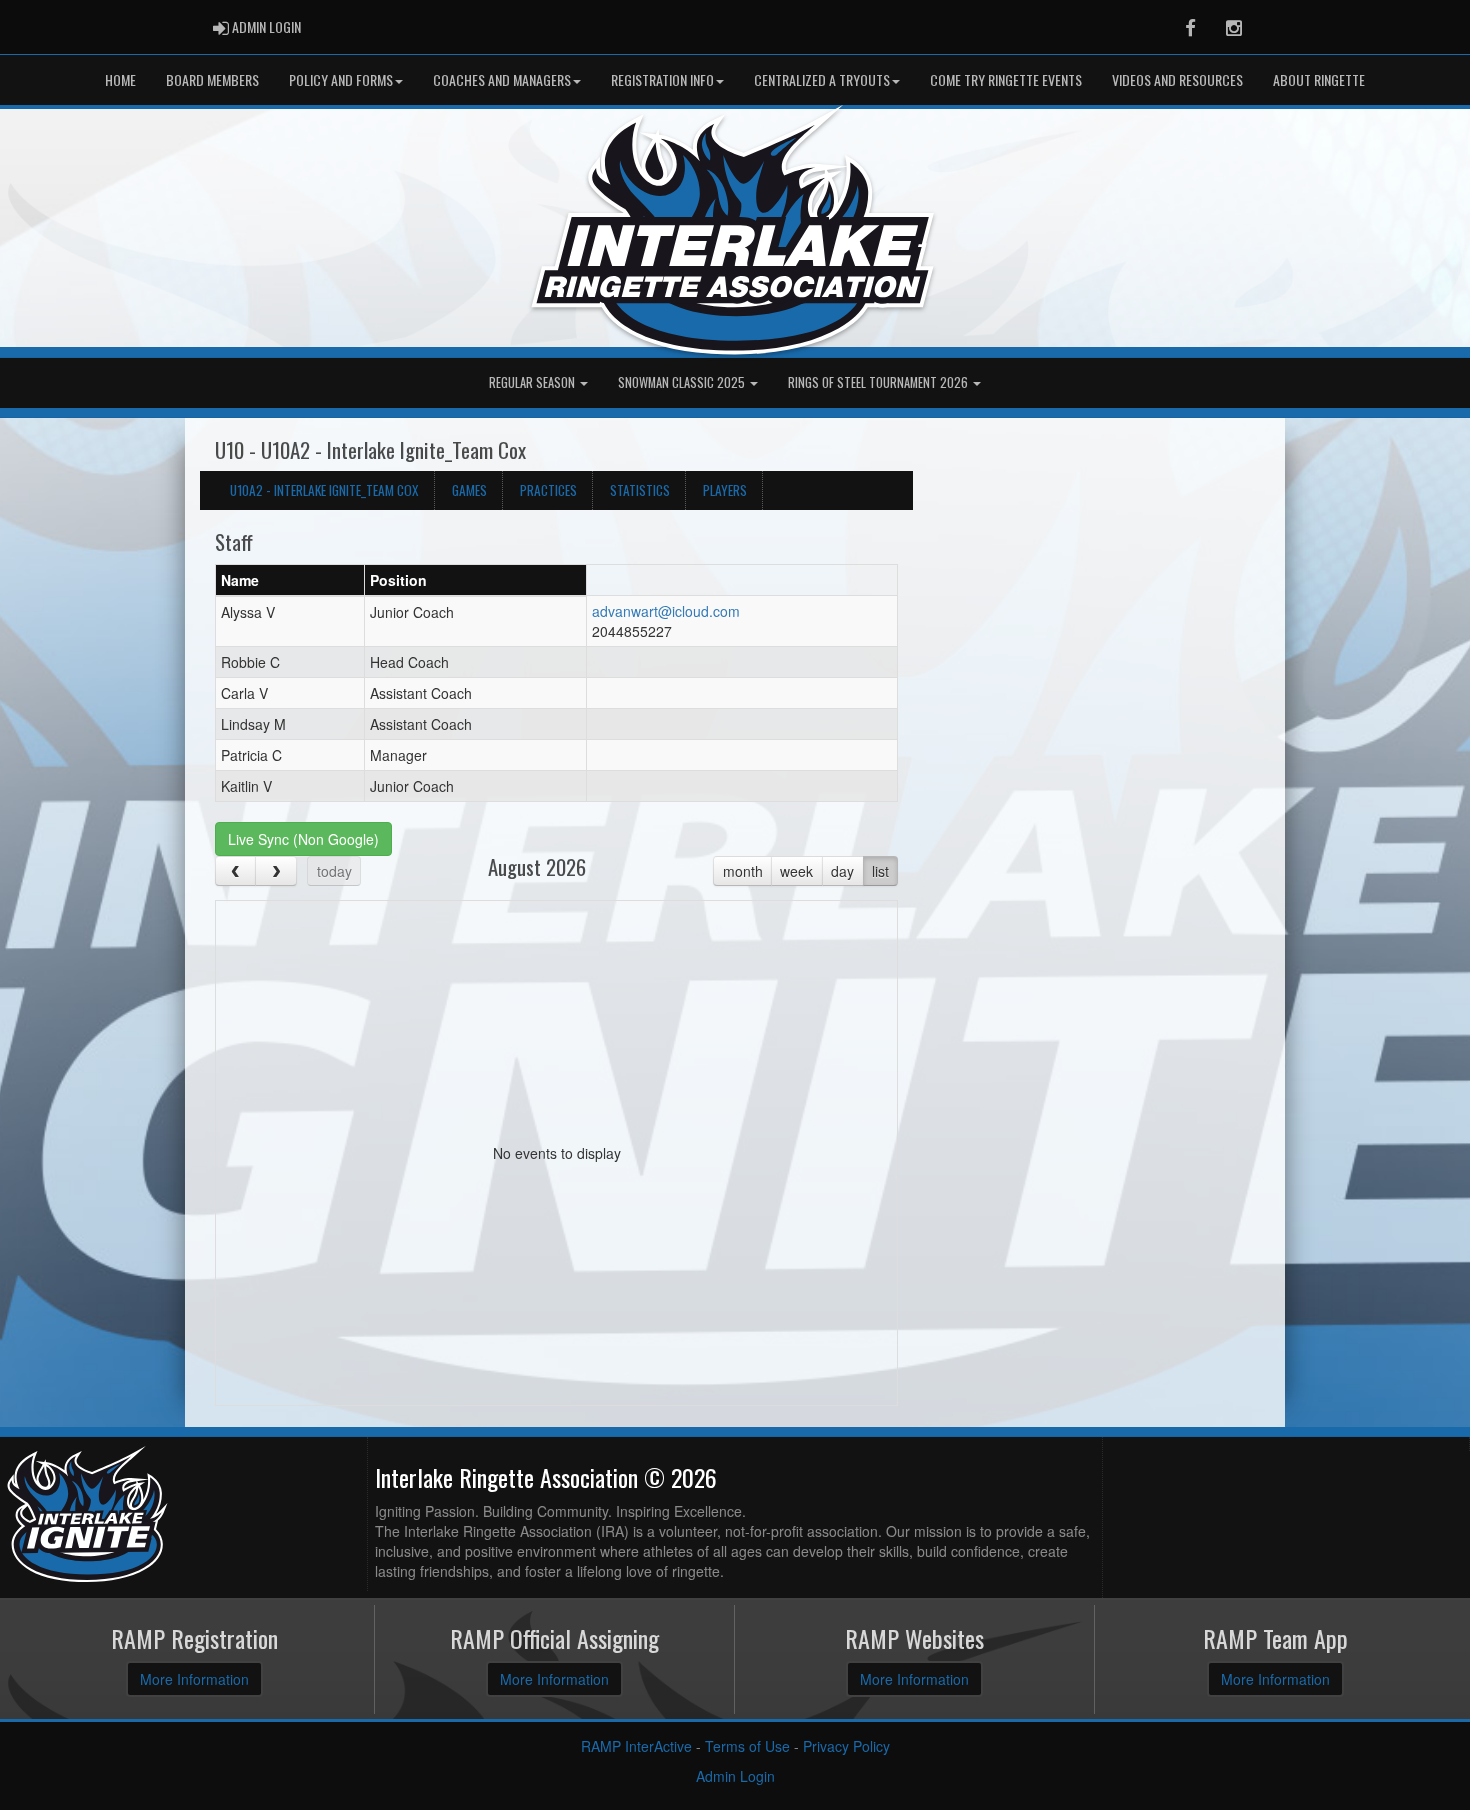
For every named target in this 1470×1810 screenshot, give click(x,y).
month (743, 871)
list (880, 871)
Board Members (212, 79)
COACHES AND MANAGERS (502, 79)
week (796, 871)
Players (725, 490)
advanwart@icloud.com (666, 611)
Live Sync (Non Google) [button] (303, 839)
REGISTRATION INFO (662, 79)
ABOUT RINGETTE (1319, 79)
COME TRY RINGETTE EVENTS (1006, 79)
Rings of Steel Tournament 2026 (879, 382)
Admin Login (735, 1776)
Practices (548, 490)
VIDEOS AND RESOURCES (1177, 79)
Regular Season (533, 382)
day (842, 871)
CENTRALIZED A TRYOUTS (822, 79)
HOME (120, 79)
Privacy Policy (846, 1746)
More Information (194, 1679)
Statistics (640, 490)
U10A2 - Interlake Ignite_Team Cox (324, 490)
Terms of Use (747, 1746)
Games (469, 490)
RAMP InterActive (636, 1746)
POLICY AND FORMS (341, 79)
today (334, 871)
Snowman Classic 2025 (683, 382)
